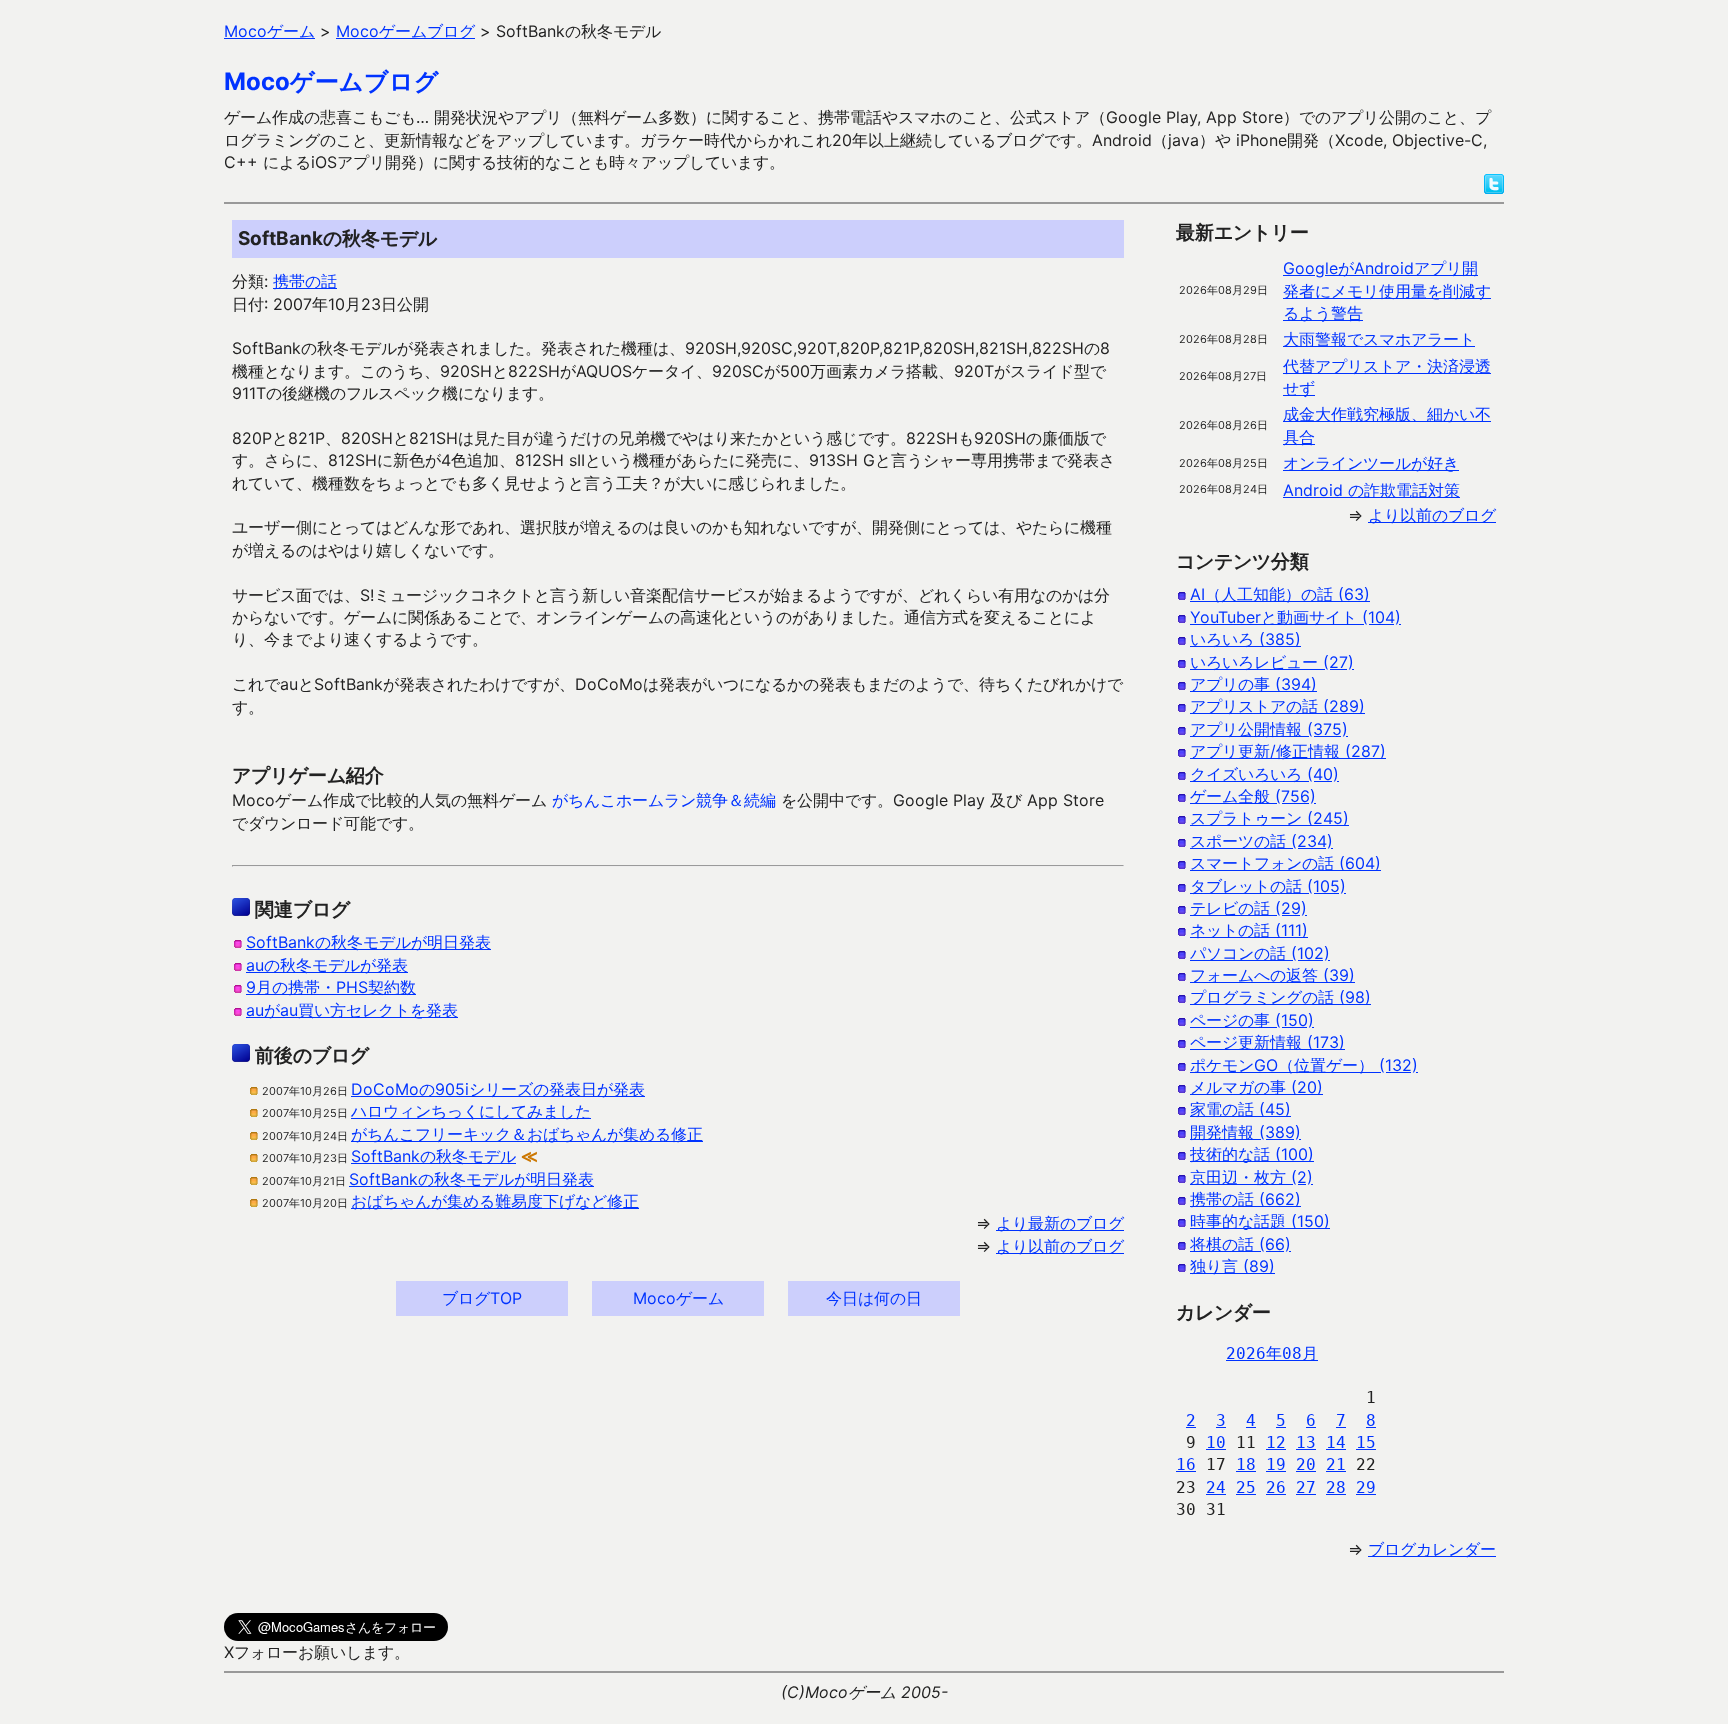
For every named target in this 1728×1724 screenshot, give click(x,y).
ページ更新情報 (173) (1267, 1042)
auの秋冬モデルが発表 (327, 965)
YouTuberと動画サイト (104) (1295, 617)
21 (1336, 1464)
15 (1366, 1442)
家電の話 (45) (1240, 1109)
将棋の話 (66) (1240, 1244)
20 (1306, 1464)
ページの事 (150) (1252, 1020)
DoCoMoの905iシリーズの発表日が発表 (498, 1089)
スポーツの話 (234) (1261, 841)
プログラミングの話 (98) (1280, 997)
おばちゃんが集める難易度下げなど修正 (495, 1201)
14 (1336, 1442)
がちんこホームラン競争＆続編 (664, 800)
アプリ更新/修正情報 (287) (1288, 751)
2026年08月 (1272, 1353)
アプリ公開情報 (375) (1269, 729)
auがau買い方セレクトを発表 (352, 1010)
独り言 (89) (1232, 1266)
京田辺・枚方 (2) (1251, 1177)
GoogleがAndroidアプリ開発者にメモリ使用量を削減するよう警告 (1387, 290)
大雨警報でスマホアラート (1379, 339)
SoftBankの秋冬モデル (433, 1156)
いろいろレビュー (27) (1272, 662)
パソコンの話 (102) (1260, 953)
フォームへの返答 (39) (1272, 975)
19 (1276, 1464)
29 (1366, 1487)
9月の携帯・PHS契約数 (331, 987)
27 (1306, 1487)
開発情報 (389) (1245, 1132)
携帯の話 (305, 281)
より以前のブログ (1060, 1246)
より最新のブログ (1060, 1223)
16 (1186, 1464)
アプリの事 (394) (1253, 684)
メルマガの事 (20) (1256, 1087)
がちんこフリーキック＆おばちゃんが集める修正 (527, 1134)
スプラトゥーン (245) (1269, 818)
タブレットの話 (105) (1268, 886)
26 (1276, 1487)
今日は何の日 (874, 1298)
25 (1246, 1487)
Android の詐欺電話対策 (1371, 490)
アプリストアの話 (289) (1277, 706)
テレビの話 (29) (1248, 908)
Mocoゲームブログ (331, 81)
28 (1336, 1487)
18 (1246, 1464)
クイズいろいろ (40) (1264, 774)
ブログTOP (482, 1298)
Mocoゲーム (678, 1298)
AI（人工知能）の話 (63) (1280, 594)
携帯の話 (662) (1245, 1199)
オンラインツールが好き (1371, 463)
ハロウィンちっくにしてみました (471, 1111)
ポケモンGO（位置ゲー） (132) (1304, 1065)
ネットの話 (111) (1249, 930)
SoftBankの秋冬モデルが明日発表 (368, 942)
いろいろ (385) (1245, 639)
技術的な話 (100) (1252, 1154)
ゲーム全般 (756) (1253, 796)
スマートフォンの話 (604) (1285, 863)
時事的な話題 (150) (1260, 1221)
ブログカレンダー (1432, 1549)
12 (1276, 1442)
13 (1306, 1442)
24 (1216, 1487)
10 (1216, 1442)
